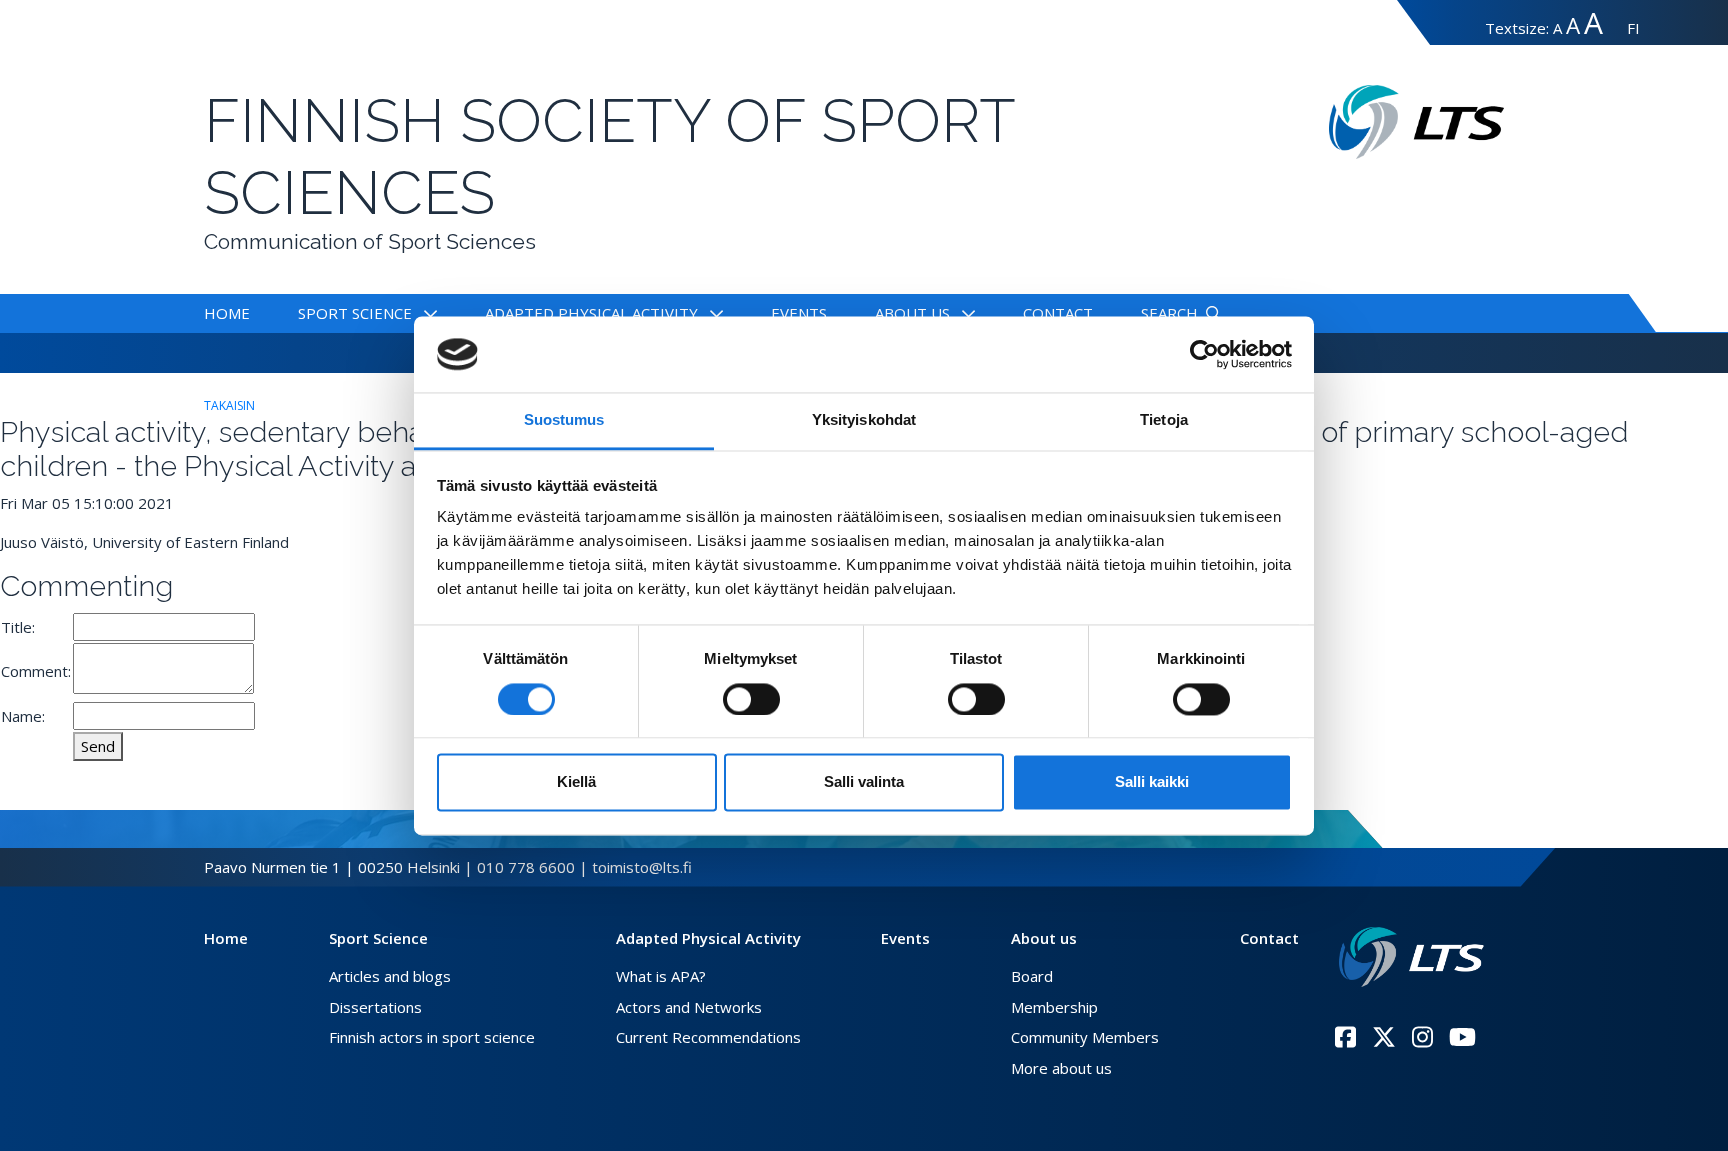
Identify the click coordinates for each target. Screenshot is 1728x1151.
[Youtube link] (1462, 1037)
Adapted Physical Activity (591, 313)
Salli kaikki (1152, 782)
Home (227, 313)
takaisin (229, 405)
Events (799, 313)
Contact (1058, 313)
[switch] (751, 699)
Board (1032, 976)
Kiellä (576, 782)
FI (1633, 28)
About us (912, 313)
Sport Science (355, 313)
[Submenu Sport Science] (426, 313)
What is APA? (661, 976)
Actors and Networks (689, 1007)
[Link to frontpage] (1411, 957)
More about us (1061, 1068)
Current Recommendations (708, 1037)
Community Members (1085, 1037)
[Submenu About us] (964, 313)
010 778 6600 (526, 867)
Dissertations (375, 1007)
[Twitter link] (1384, 1037)
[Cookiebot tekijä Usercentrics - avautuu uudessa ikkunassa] (1204, 354)
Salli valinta (864, 782)
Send (98, 746)
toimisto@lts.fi (642, 867)
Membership (1054, 1007)
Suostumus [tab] (564, 420)
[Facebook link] (1345, 1037)
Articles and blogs (390, 976)
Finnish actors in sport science (432, 1037)
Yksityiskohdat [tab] (864, 420)
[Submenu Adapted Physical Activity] (712, 313)
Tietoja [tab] (1164, 420)
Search (1169, 313)
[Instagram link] (1422, 1037)
